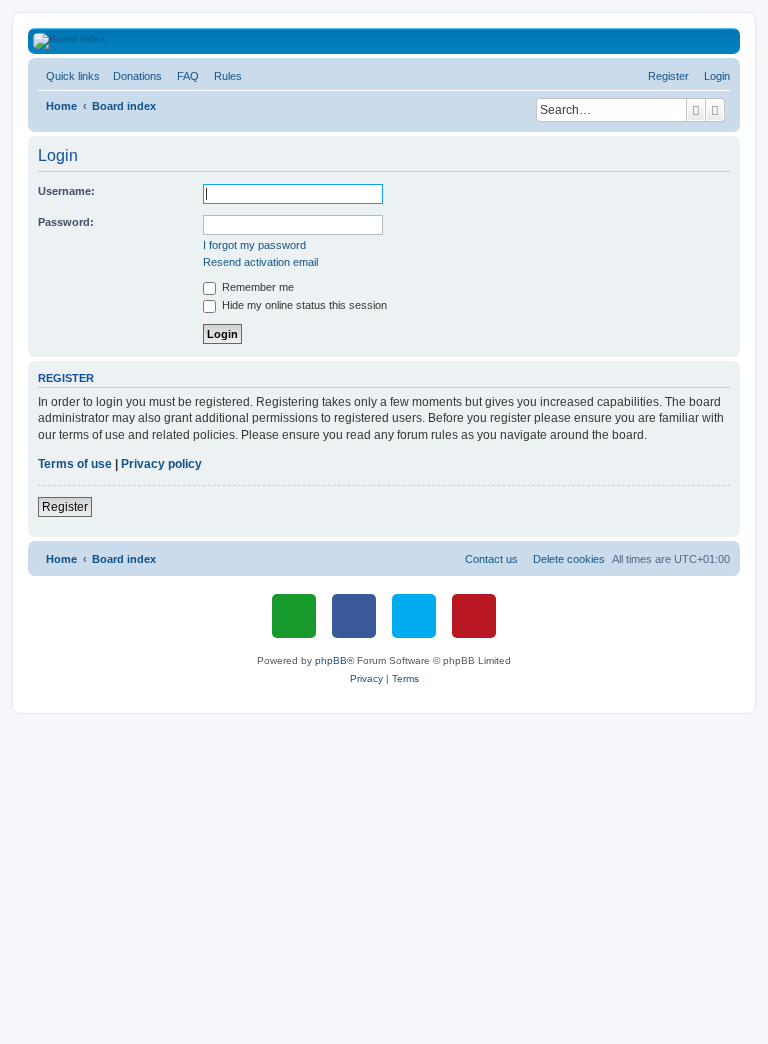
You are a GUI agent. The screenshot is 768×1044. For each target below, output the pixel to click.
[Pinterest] (474, 616)
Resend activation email (260, 262)
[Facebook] (354, 616)
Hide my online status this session (303, 305)
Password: (66, 222)
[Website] (294, 616)
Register (65, 507)
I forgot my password (254, 245)
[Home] (395, 41)
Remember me (256, 287)
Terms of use (75, 464)
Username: (66, 191)
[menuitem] (133, 76)
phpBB (331, 660)
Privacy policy (161, 464)
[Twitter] (414, 616)
